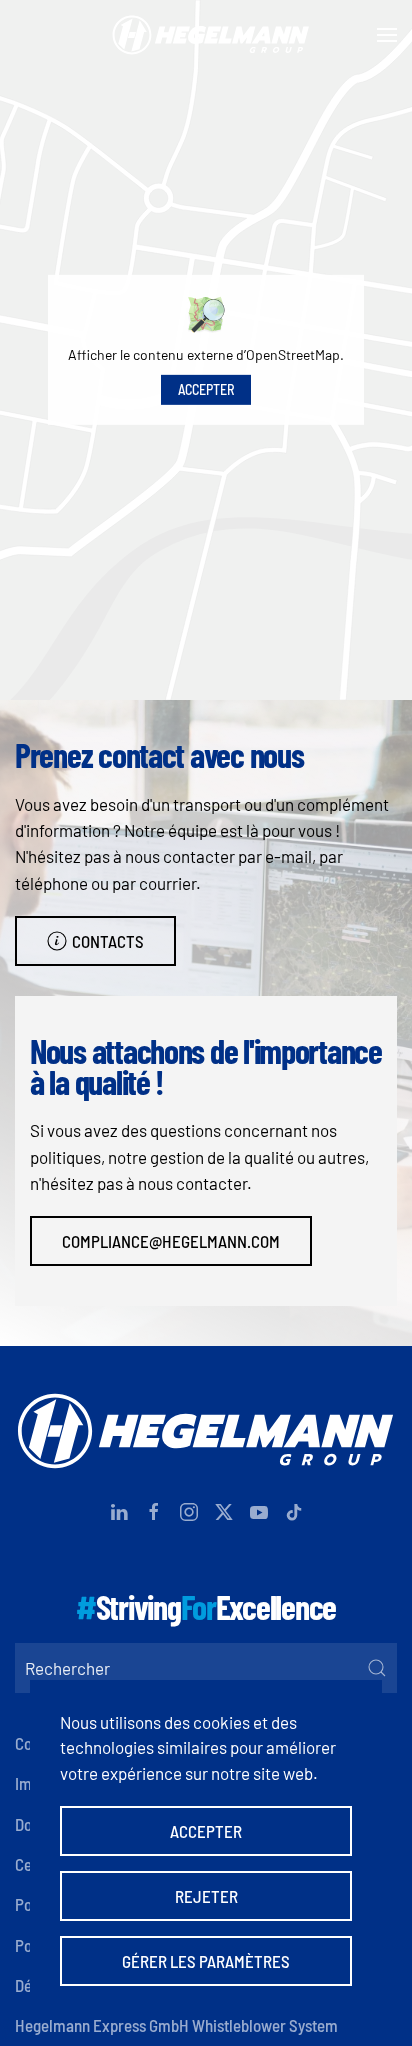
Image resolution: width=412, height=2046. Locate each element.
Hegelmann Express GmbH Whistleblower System (176, 2025)
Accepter (206, 389)
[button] (387, 35)
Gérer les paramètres (206, 1961)
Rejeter (206, 1896)
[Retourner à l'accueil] (206, 35)
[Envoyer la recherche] (377, 1668)
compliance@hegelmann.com (171, 1241)
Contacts (108, 941)
